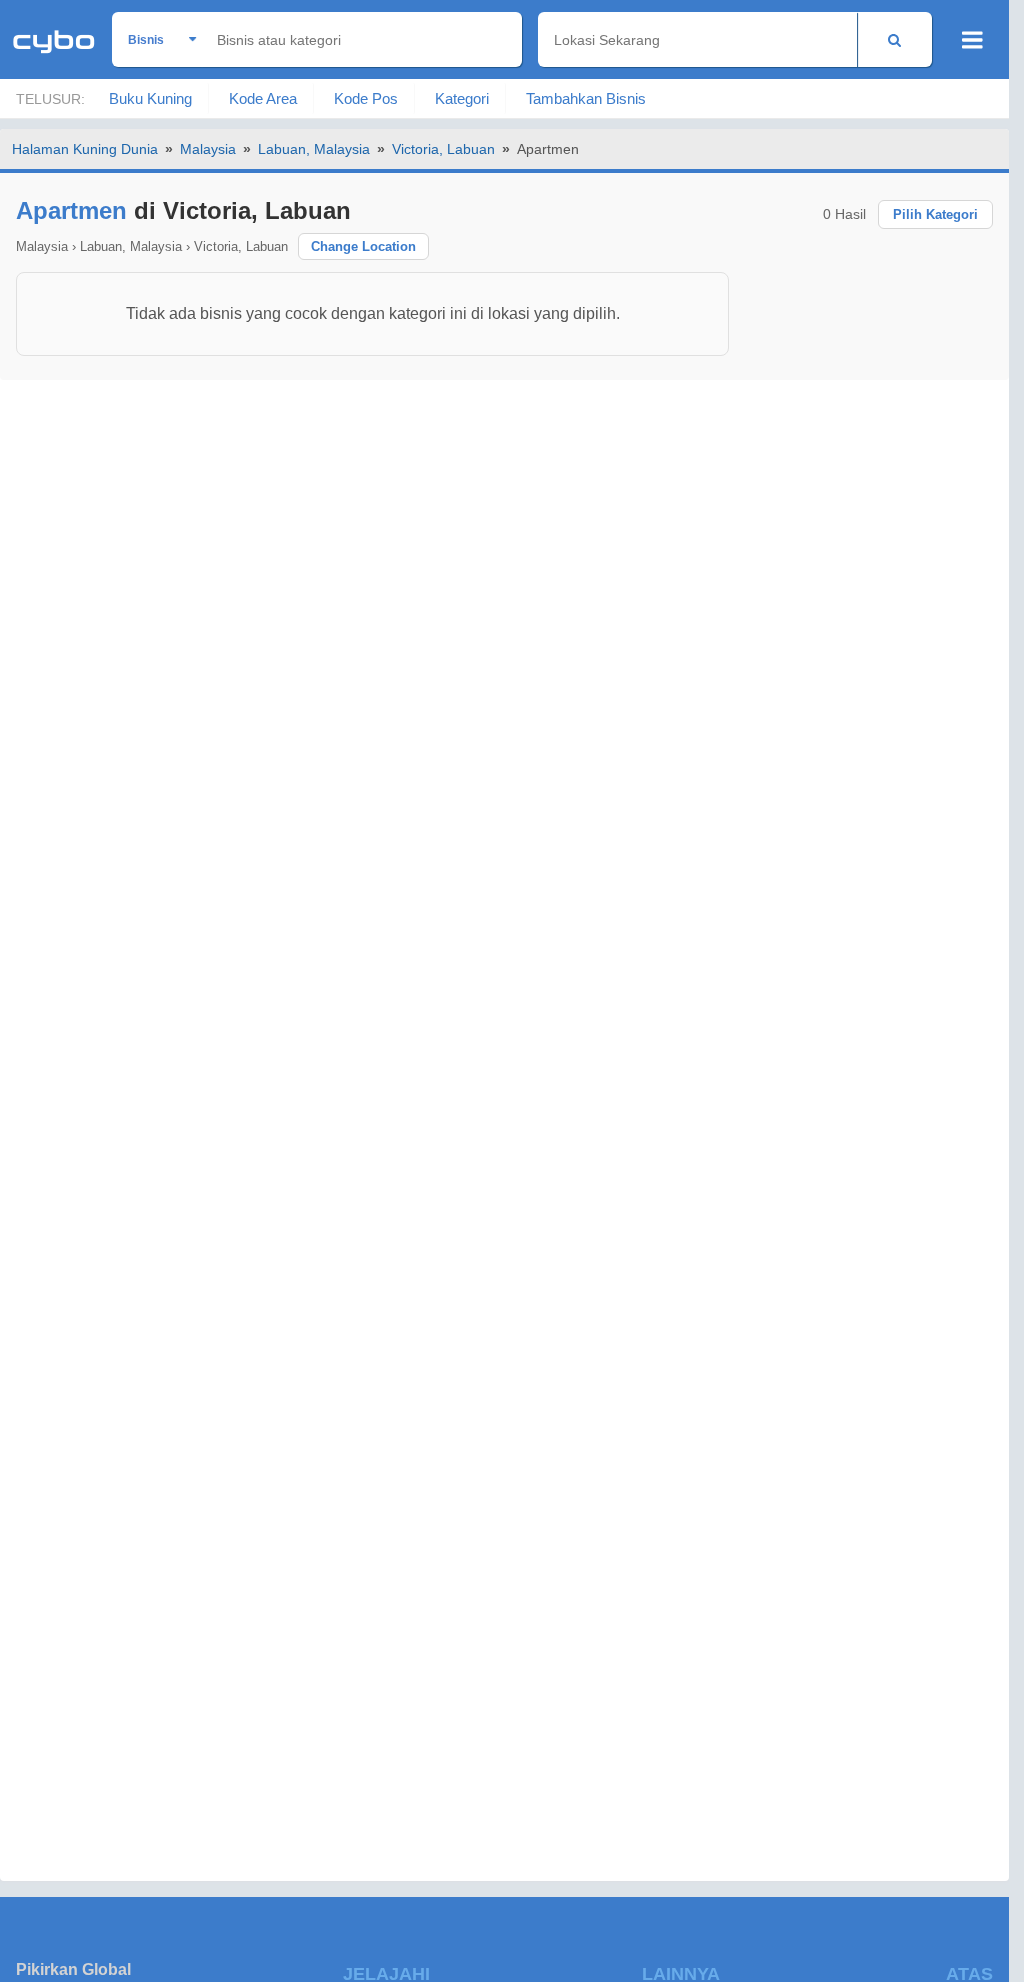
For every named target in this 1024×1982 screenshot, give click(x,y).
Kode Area (263, 98)
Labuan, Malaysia (314, 149)
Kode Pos (366, 98)
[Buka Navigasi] (972, 40)
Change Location (363, 246)
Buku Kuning (150, 98)
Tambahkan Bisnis (586, 98)
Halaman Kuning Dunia (85, 149)
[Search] (894, 39)
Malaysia (208, 149)
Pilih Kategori (935, 214)
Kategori (462, 98)
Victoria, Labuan (443, 149)
